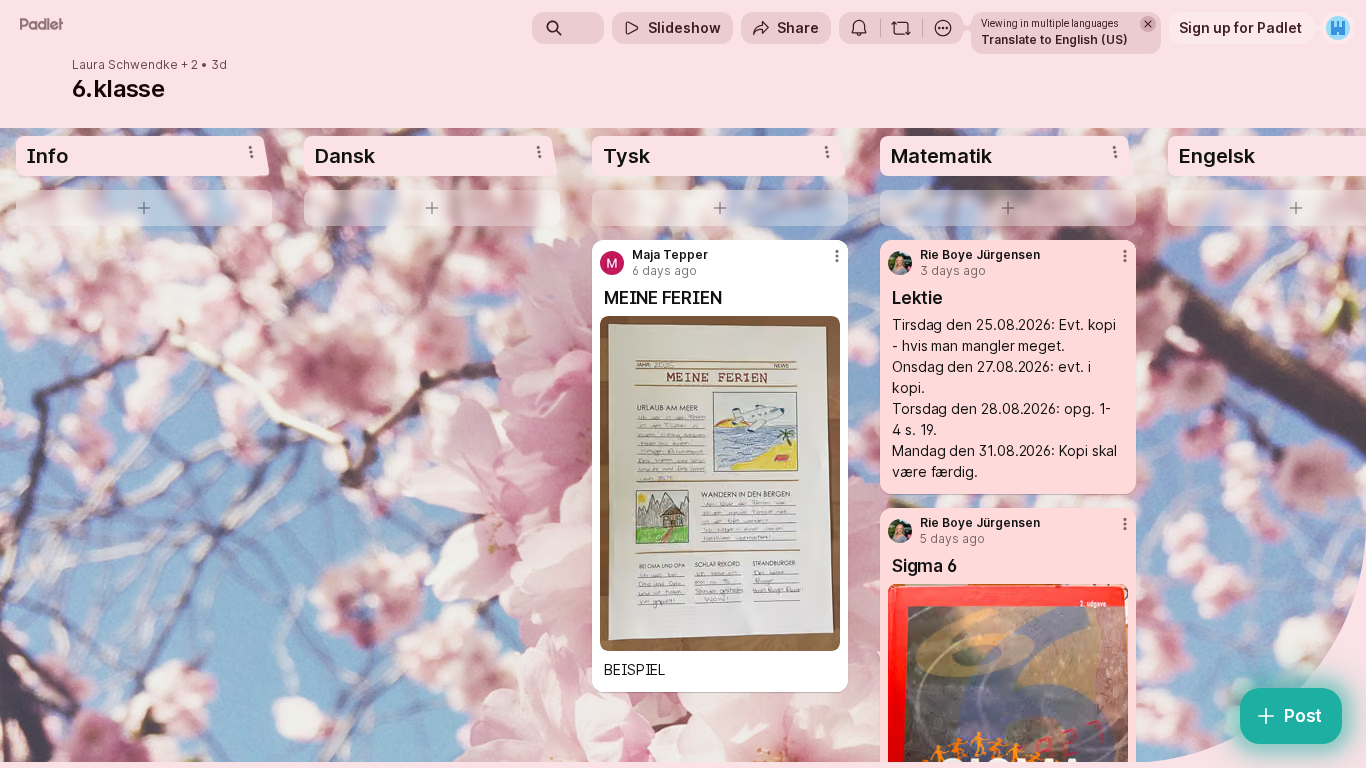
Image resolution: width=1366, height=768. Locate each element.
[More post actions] (837, 256)
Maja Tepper (670, 255)
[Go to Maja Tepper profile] (612, 263)
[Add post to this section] (144, 208)
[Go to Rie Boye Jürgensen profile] (900, 263)
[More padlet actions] (943, 28)
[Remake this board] (901, 28)
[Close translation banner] (1148, 24)
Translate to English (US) (1054, 39)
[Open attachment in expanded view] (720, 483)
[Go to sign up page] (1338, 28)
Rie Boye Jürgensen (980, 255)
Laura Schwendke (125, 65)
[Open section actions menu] (251, 152)
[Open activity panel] (859, 28)
